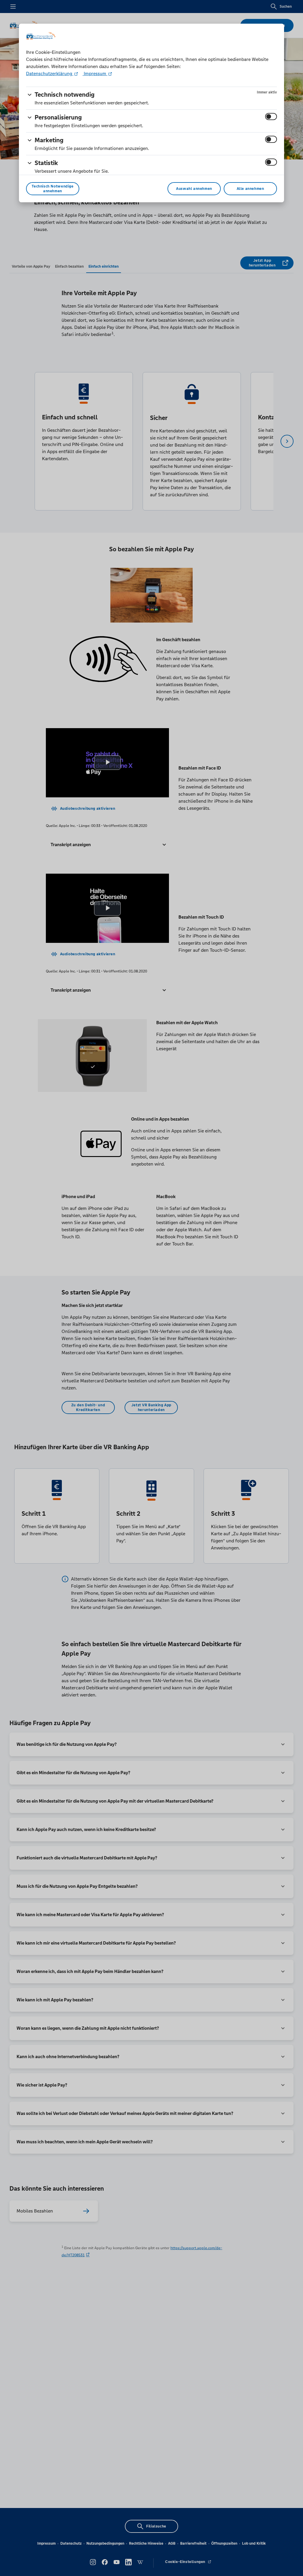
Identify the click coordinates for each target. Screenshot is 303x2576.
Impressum (95, 73)
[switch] (271, 117)
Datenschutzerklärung (50, 73)
